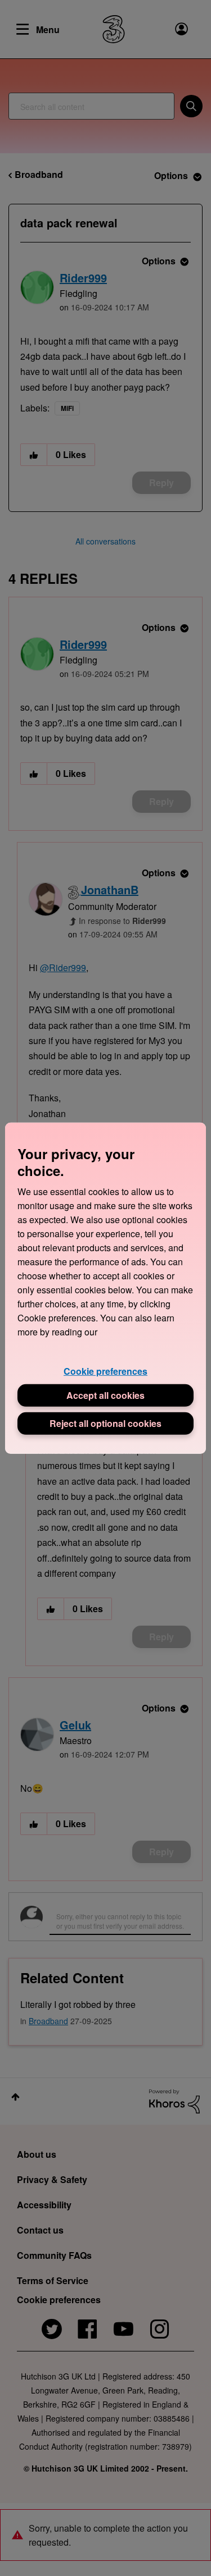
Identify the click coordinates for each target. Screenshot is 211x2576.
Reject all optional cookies (105, 1423)
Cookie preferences (105, 1371)
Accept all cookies (105, 1395)
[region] (105, 1288)
